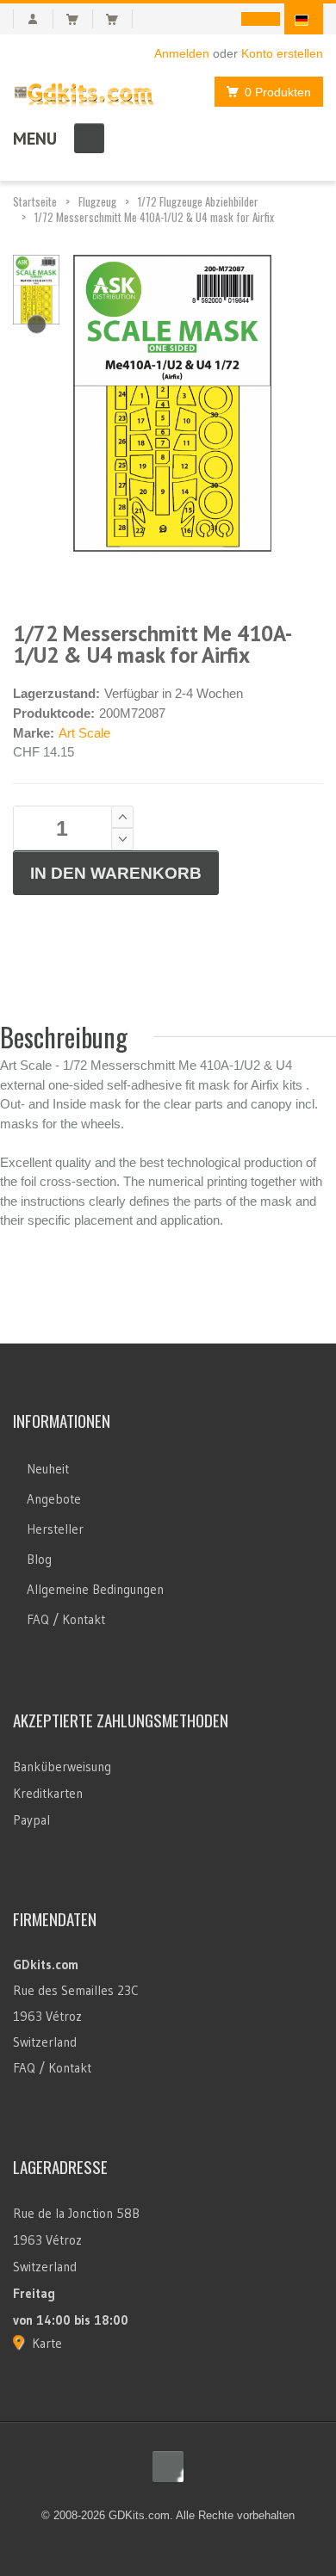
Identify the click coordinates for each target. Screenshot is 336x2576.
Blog (39, 1559)
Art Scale (84, 733)
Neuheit (48, 1469)
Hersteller (55, 1529)
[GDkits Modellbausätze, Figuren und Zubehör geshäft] (84, 91)
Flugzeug (97, 201)
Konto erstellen (282, 53)
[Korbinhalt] (80, 19)
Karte (47, 2343)
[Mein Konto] (33, 19)
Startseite (35, 201)
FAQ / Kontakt (66, 1619)
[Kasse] (119, 19)
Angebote (54, 1499)
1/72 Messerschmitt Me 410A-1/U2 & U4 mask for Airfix (154, 217)
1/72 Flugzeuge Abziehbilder (198, 201)
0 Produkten (278, 92)
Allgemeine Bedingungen (95, 1589)
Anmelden (182, 53)
